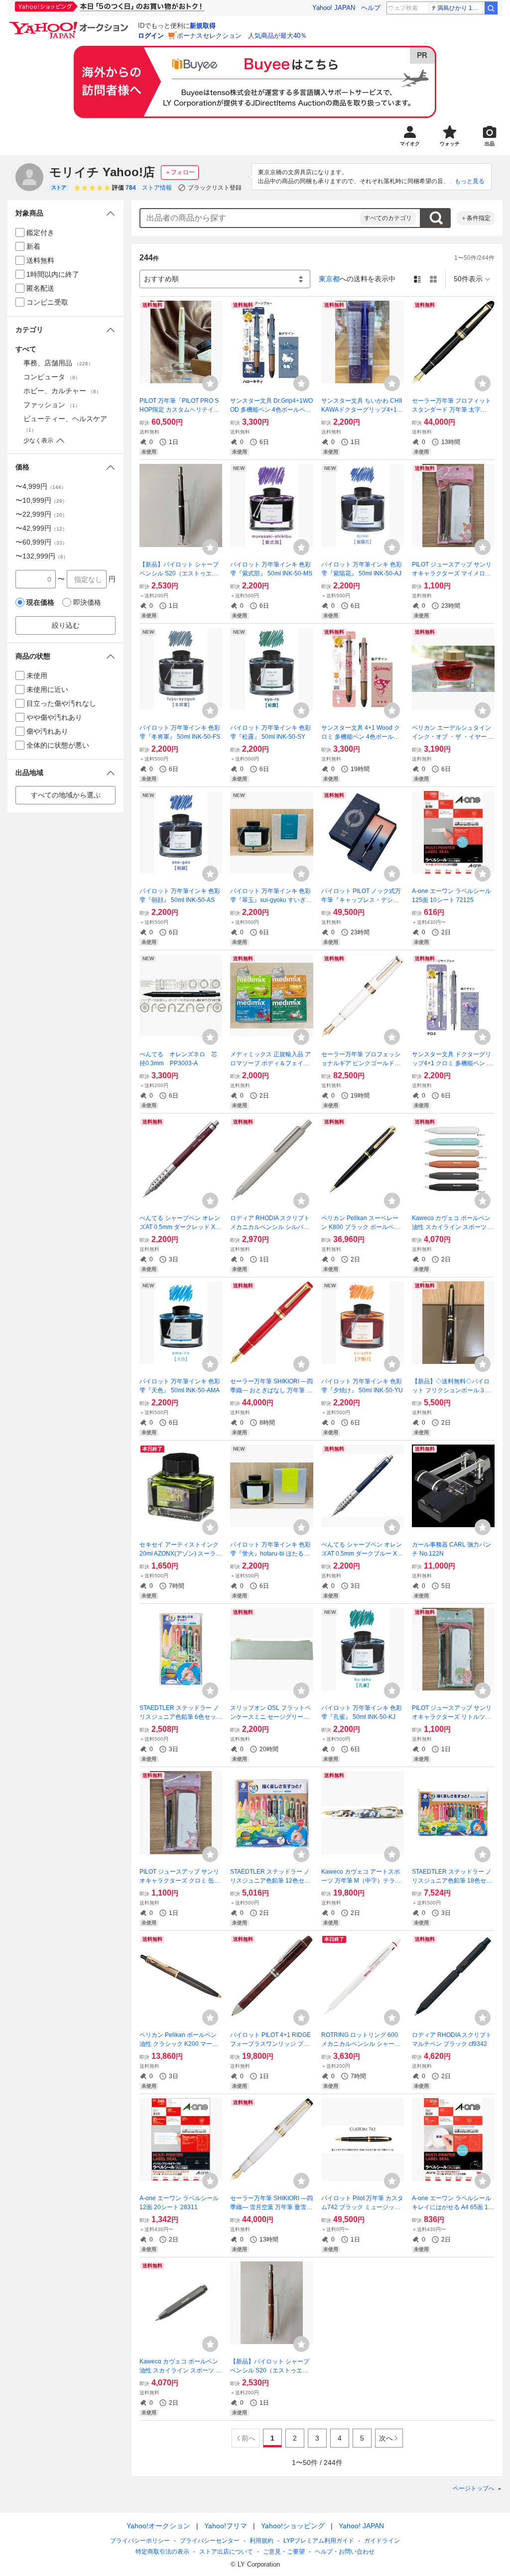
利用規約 (261, 2541)
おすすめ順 (161, 279)
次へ (386, 2438)
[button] (65, 213)
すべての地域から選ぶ (66, 795)
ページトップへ (474, 2488)
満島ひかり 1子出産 (460, 8)
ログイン (151, 36)
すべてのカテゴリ (388, 218)
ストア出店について (226, 2552)
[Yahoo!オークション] (70, 24)
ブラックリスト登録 (215, 188)
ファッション (52, 405)
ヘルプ (371, 8)
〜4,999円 (41, 486)
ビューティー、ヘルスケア (65, 424)
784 (131, 188)
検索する (436, 218)
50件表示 (468, 279)
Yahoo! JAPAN (334, 8)
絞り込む (66, 625)
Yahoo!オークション (158, 2526)
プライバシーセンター (210, 2541)
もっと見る (470, 181)
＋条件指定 (476, 218)
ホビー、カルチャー (62, 391)
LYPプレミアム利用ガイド (319, 2541)
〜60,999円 (41, 542)
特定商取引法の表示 (162, 2552)
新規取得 (203, 26)
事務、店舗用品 (58, 363)
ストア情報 (157, 188)
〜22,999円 (41, 514)
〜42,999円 (41, 528)
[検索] (491, 8)
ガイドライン (382, 2541)
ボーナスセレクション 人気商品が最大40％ (242, 36)
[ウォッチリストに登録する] (210, 383)
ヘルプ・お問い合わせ (345, 2552)
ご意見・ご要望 (284, 2552)
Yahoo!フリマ (226, 2526)
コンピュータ (52, 377)
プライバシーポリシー (140, 2541)
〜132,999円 (42, 556)
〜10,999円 (41, 500)
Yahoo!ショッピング (293, 2526)
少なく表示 (38, 441)
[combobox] (250, 218)
